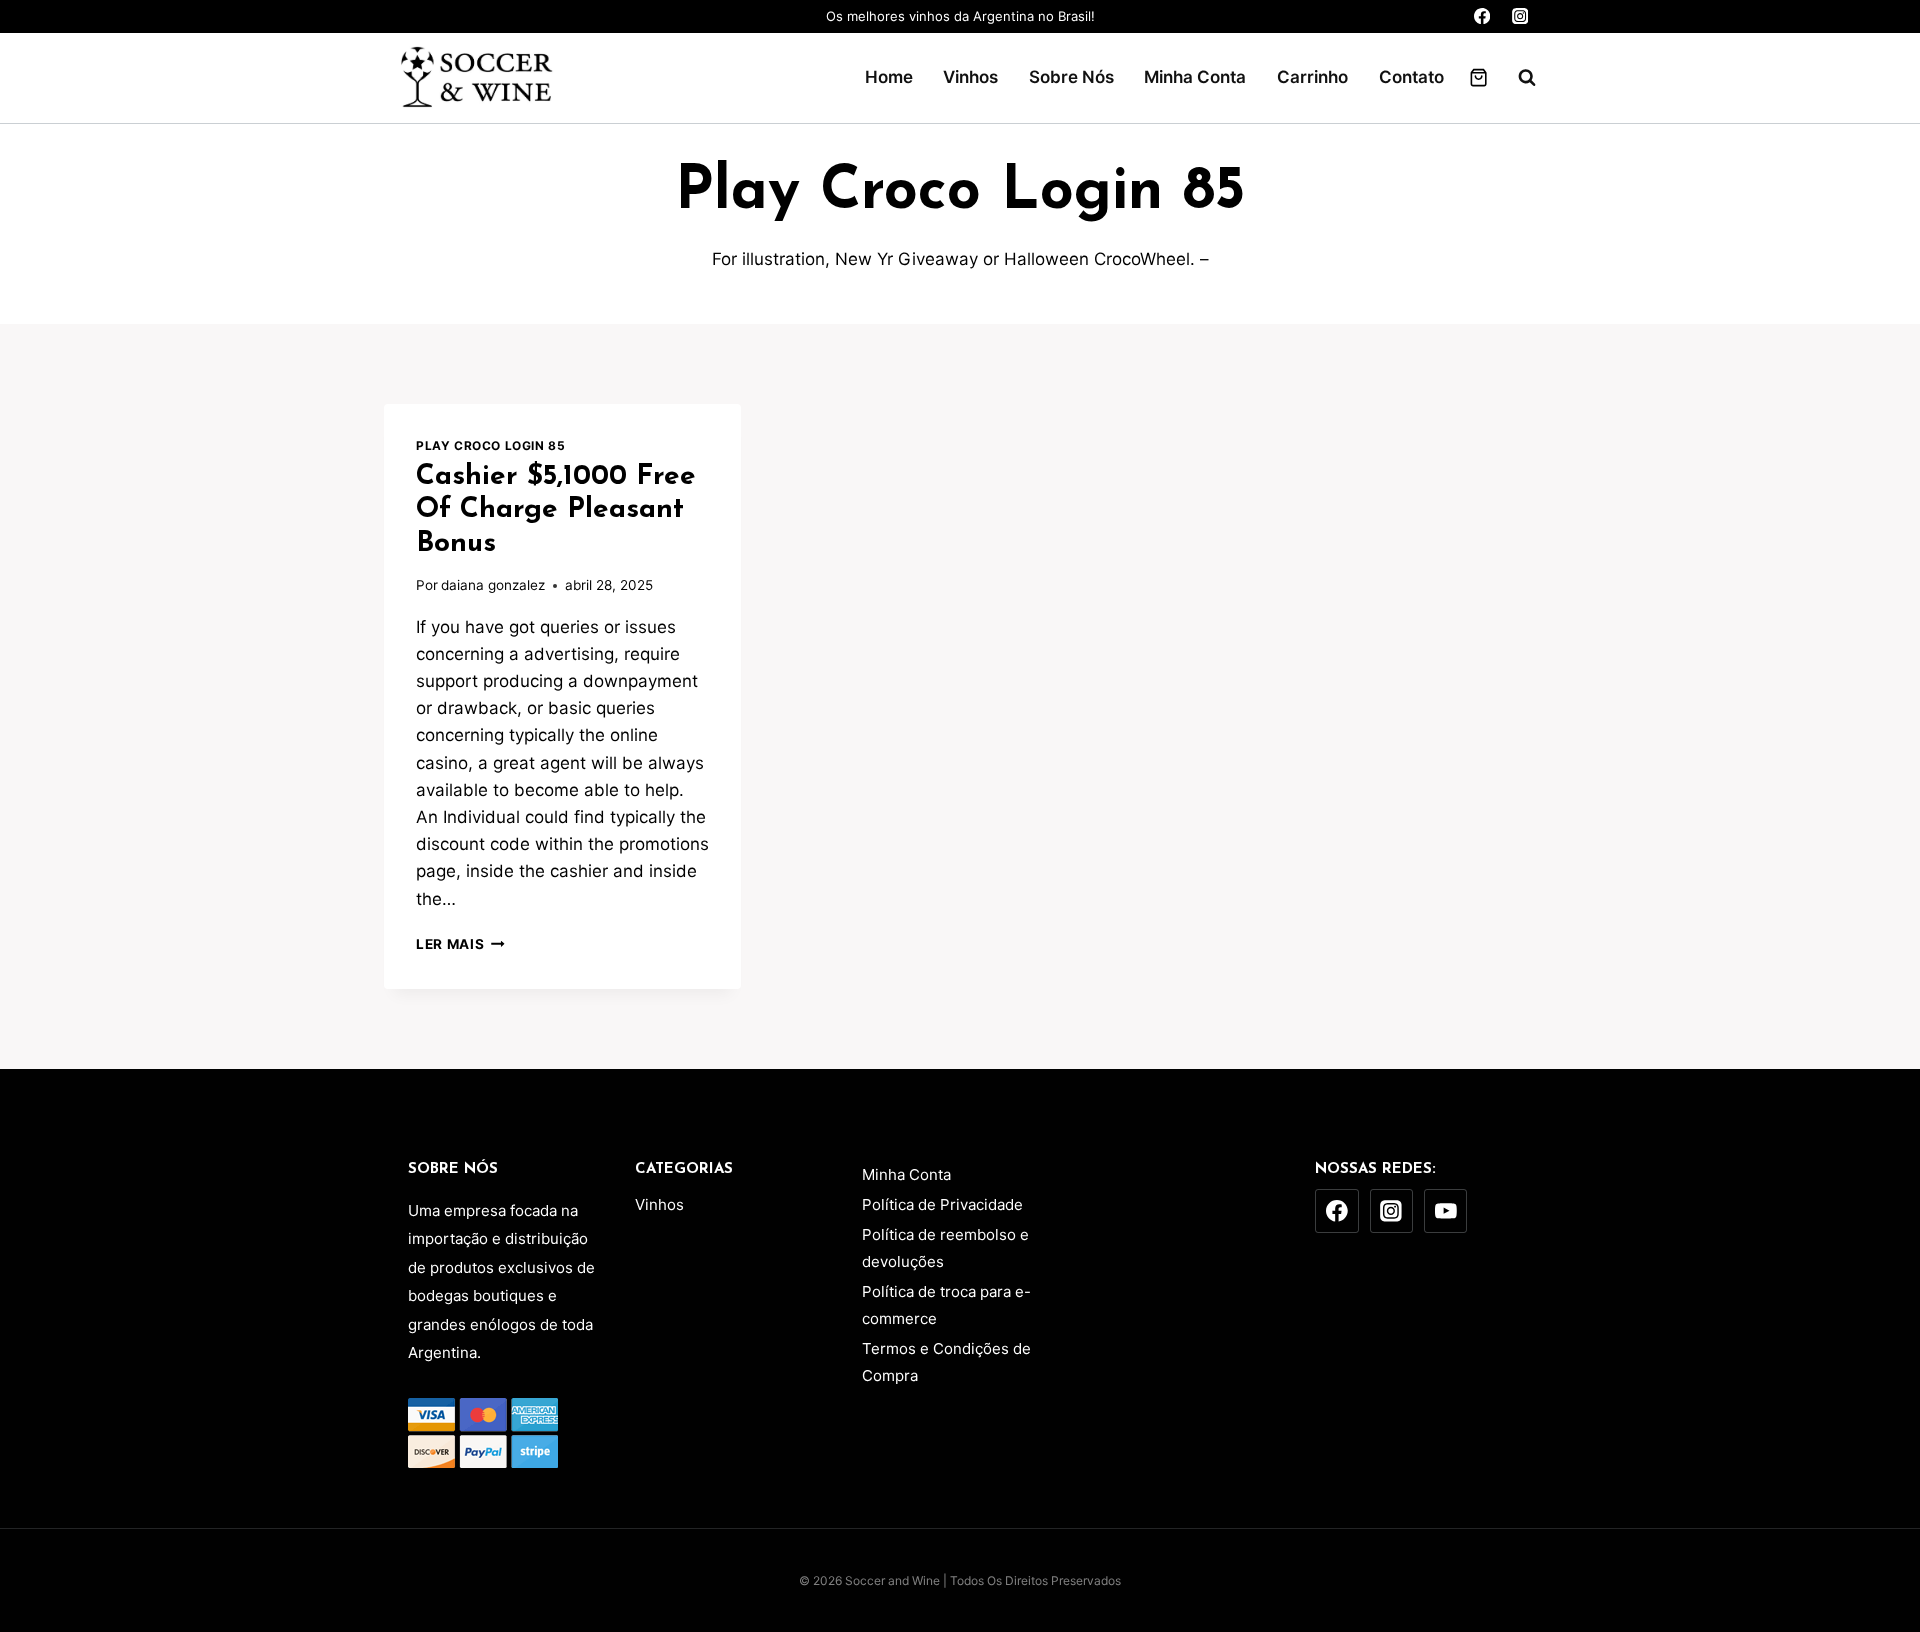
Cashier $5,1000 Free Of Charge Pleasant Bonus (556, 510)
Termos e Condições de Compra (946, 1362)
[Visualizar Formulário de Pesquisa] (1517, 78)
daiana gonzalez (493, 585)
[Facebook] (1482, 16)
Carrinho (1312, 77)
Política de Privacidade (942, 1204)
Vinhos (970, 77)
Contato (1411, 77)
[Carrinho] (1478, 77)
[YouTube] (1446, 1211)
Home (889, 77)
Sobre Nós (1071, 77)
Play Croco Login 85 (490, 445)
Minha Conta (1195, 77)
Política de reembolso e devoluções (945, 1248)
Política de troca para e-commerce (946, 1305)
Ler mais (460, 944)
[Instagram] (1519, 16)
